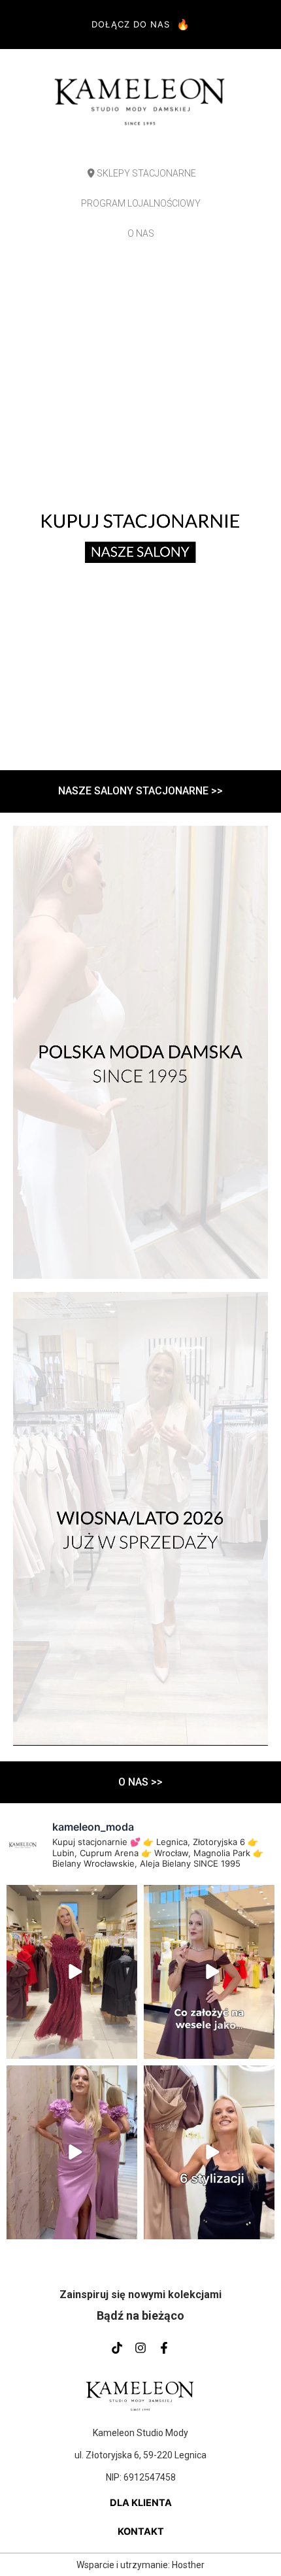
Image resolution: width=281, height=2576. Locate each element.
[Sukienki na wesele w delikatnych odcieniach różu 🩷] (72, 2152)
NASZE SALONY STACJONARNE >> (140, 791)
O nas (141, 233)
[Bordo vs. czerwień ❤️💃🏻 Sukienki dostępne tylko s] (72, 1972)
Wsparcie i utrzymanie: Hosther (140, 2565)
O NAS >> (140, 1782)
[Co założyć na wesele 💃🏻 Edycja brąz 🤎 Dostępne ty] (209, 1972)
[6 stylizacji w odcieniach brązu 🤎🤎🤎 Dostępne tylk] (209, 2152)
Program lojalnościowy (141, 203)
